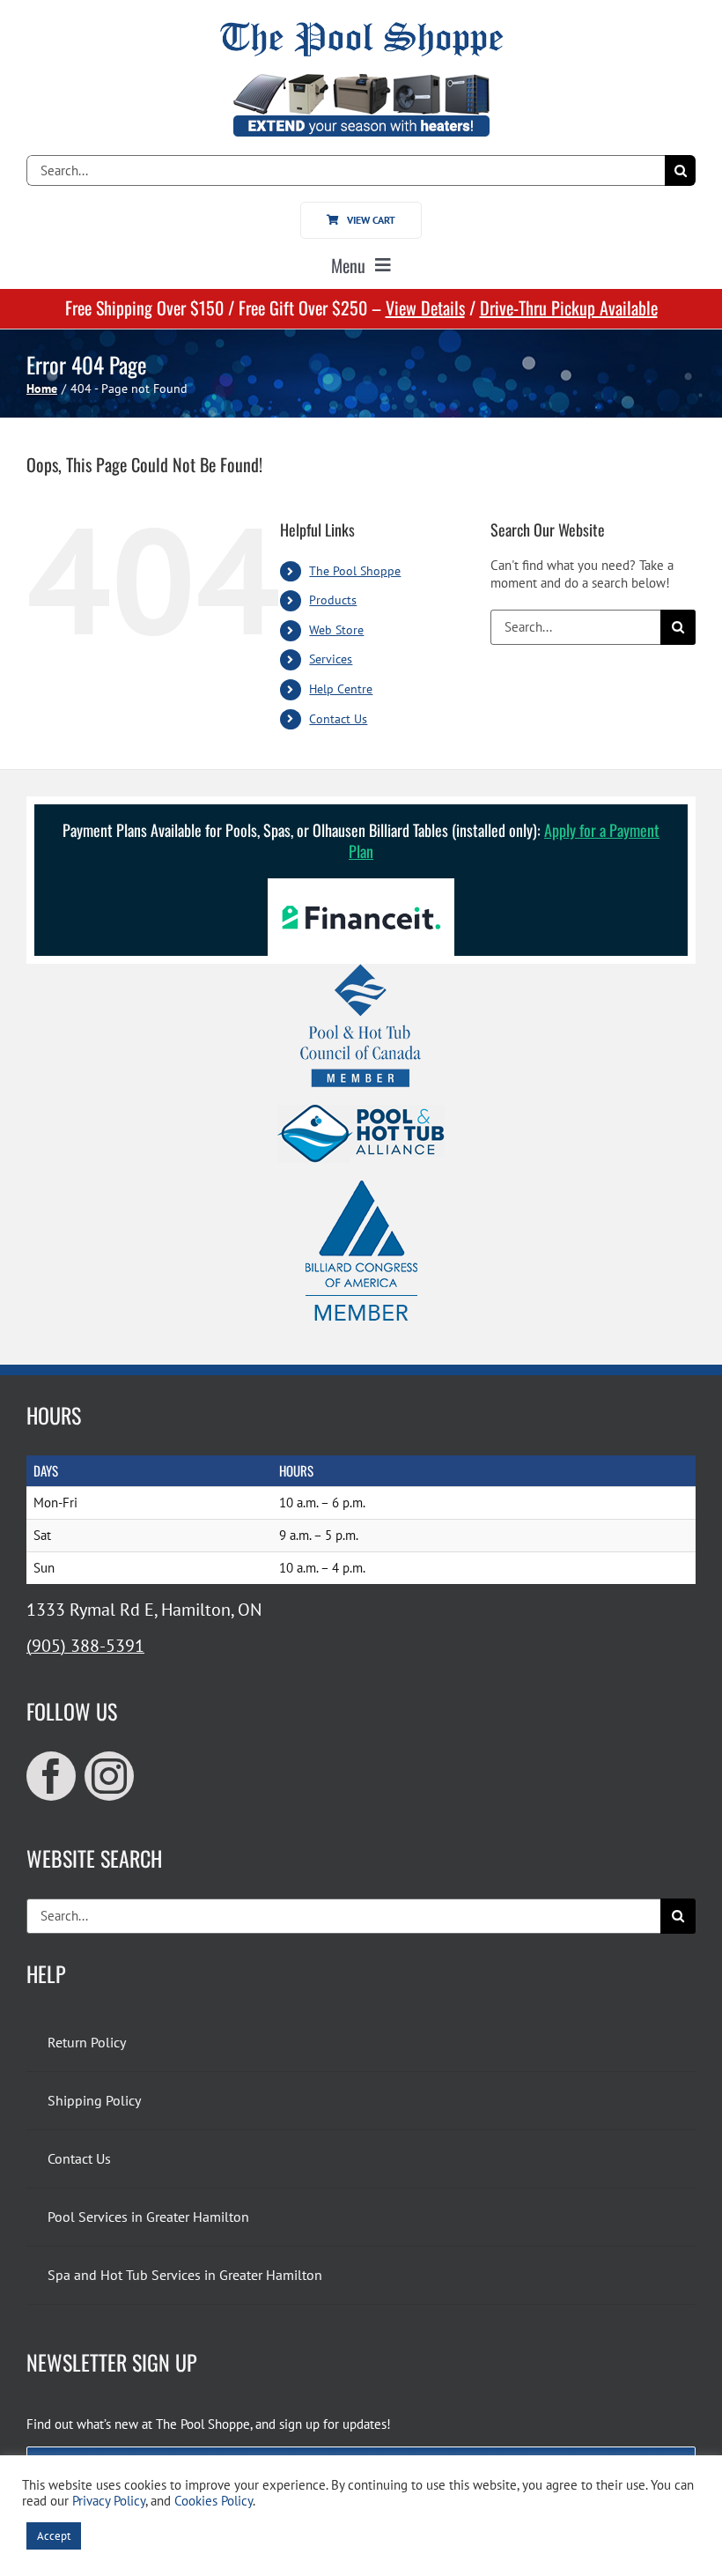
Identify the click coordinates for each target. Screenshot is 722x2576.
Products (333, 600)
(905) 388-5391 (85, 1646)
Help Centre (341, 689)
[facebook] (51, 1776)
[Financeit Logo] (361, 885)
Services (331, 659)
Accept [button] (54, 2536)
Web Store (336, 630)
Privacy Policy (109, 2501)
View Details (425, 307)
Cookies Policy (214, 2501)
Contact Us (338, 719)
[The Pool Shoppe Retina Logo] (361, 29)
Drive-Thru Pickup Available (569, 307)
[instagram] (109, 1776)
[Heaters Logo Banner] (361, 81)
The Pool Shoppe (355, 571)
